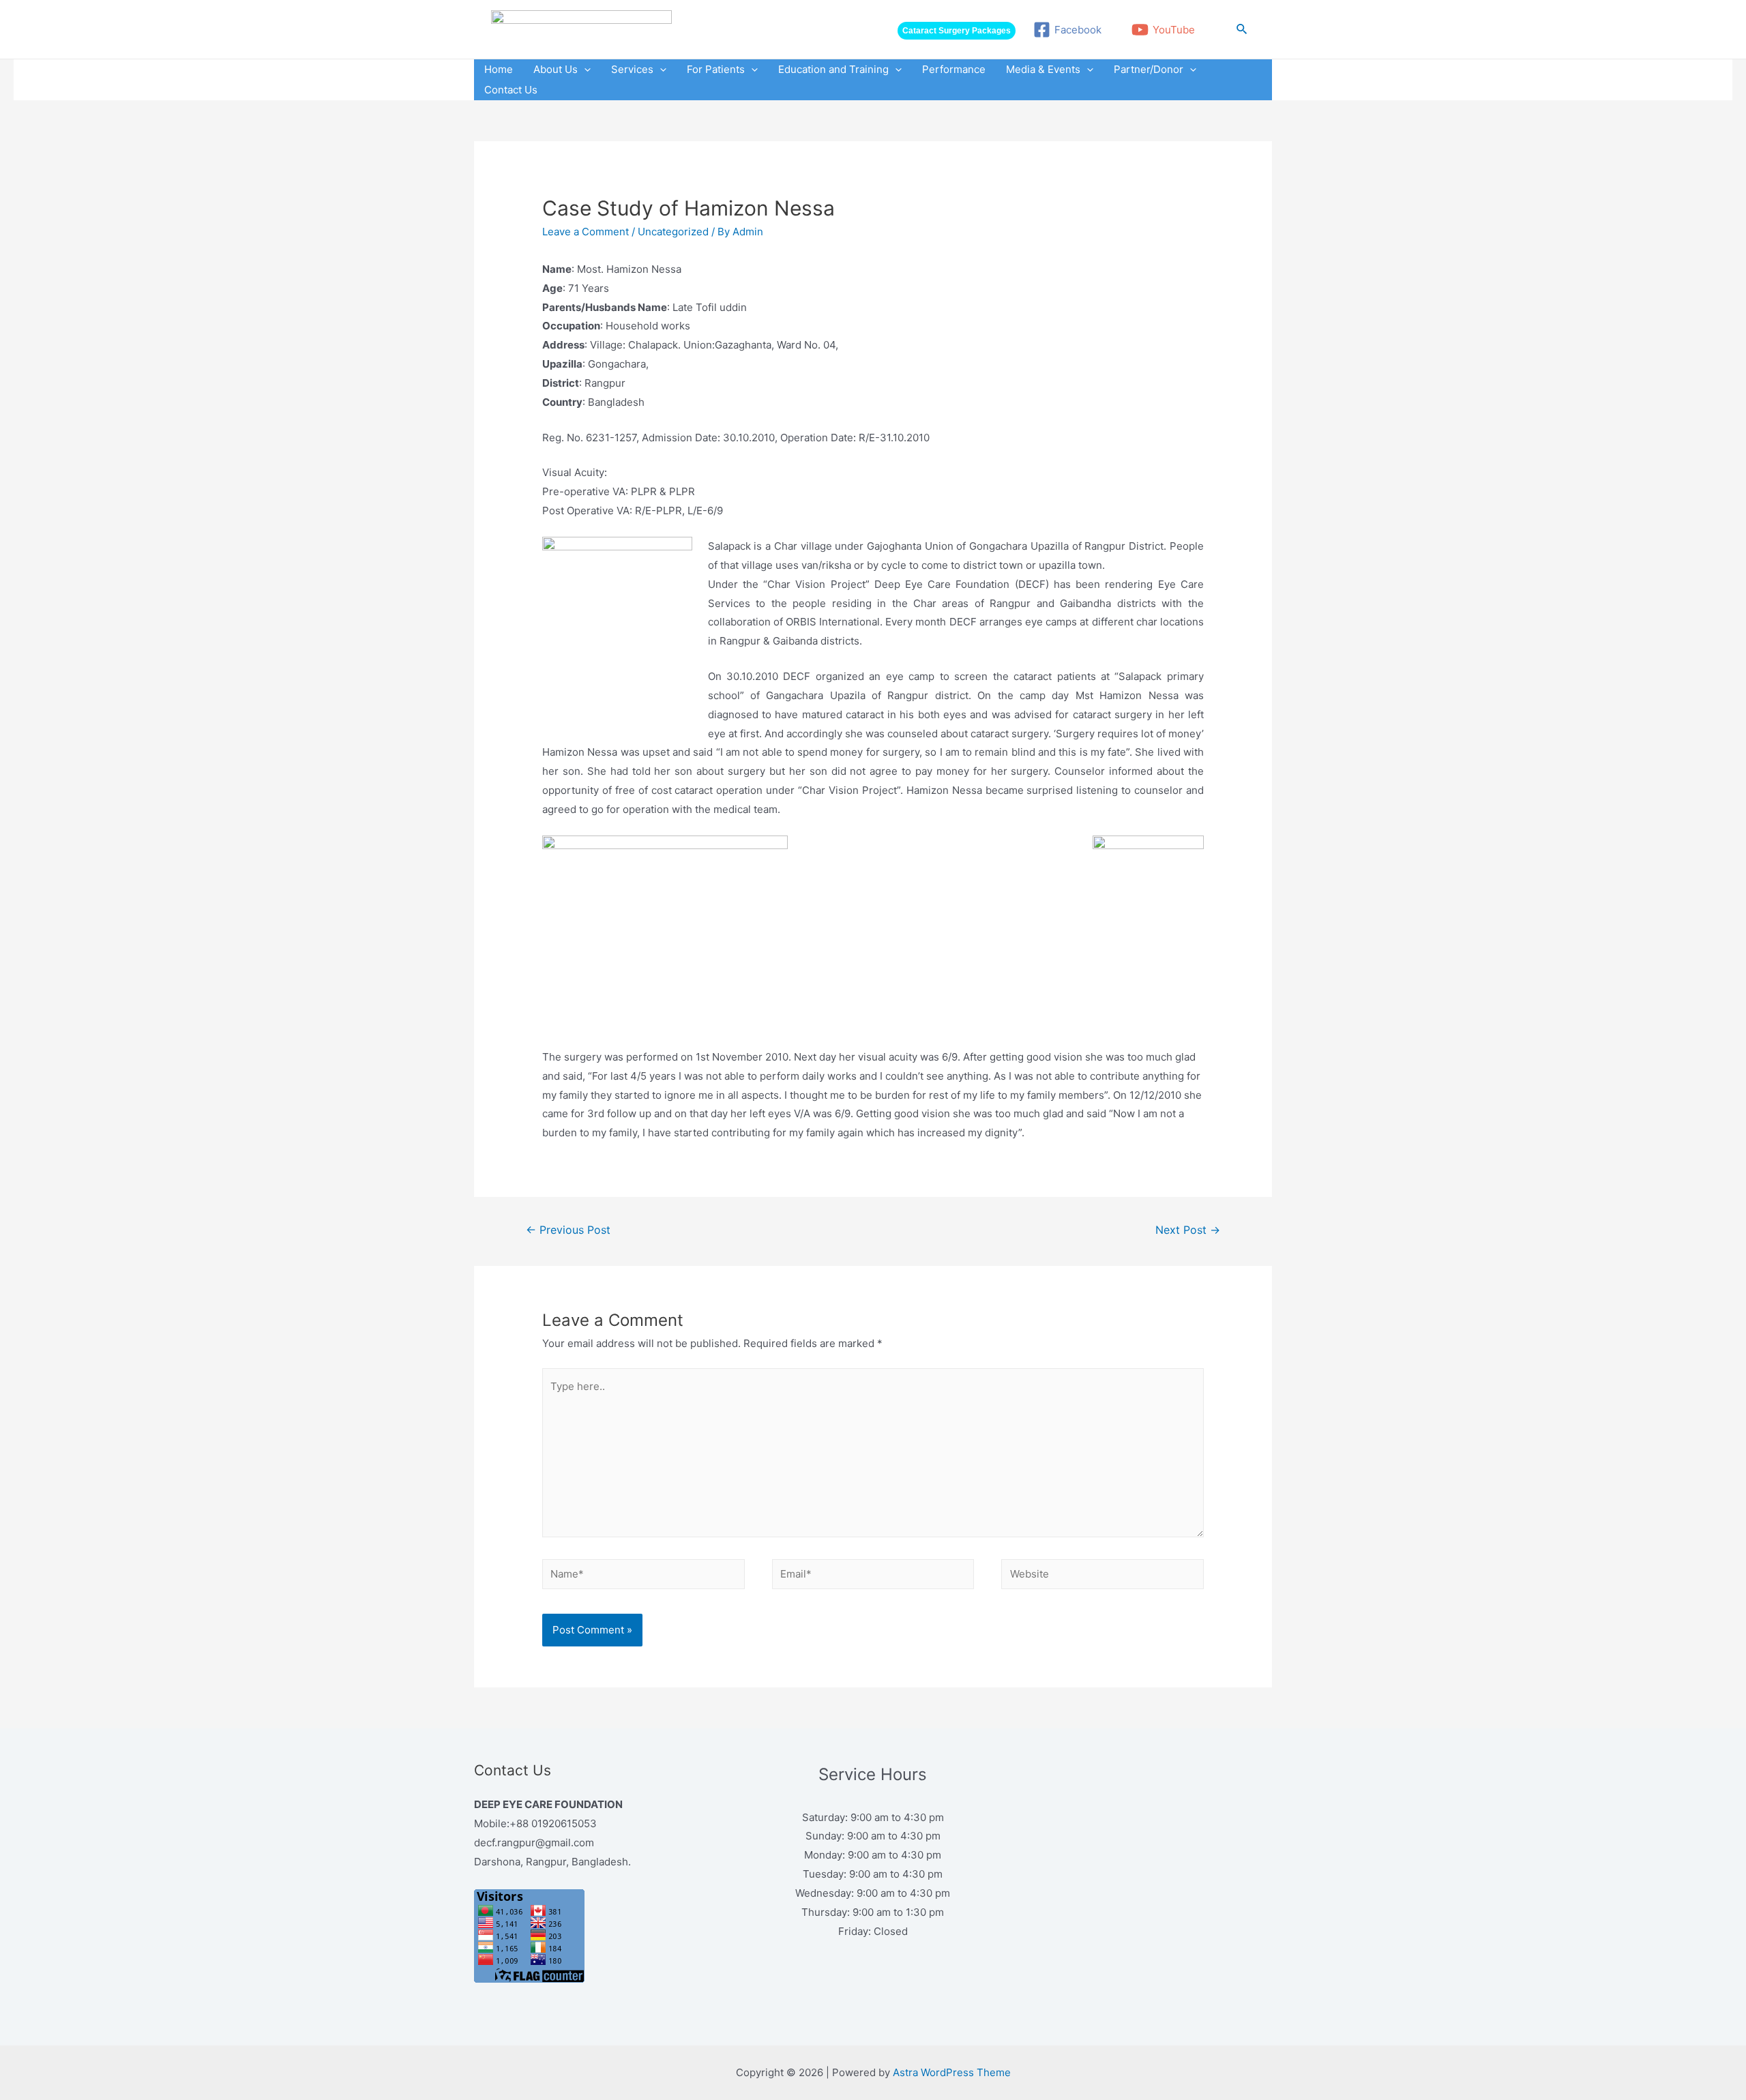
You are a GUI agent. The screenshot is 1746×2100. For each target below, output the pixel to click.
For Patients (716, 69)
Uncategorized (673, 232)
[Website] (1103, 1577)
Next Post (1188, 1230)
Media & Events (1043, 69)
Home (499, 69)
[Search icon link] (1242, 29)
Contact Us (511, 90)
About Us (556, 69)
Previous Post (568, 1230)
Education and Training (833, 69)
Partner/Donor (1149, 69)
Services (632, 69)
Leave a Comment (586, 232)
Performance (954, 69)
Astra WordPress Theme (952, 2072)
